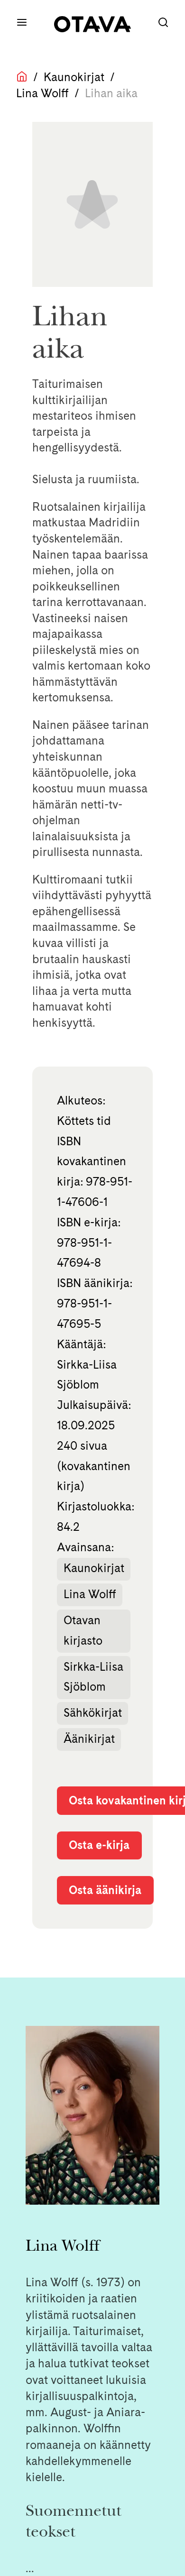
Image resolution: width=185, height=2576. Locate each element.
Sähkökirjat (93, 1713)
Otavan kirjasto (83, 1630)
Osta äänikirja (105, 1890)
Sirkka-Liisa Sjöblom (93, 1677)
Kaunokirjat (74, 77)
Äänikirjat (89, 1739)
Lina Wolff (42, 93)
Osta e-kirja (99, 1845)
